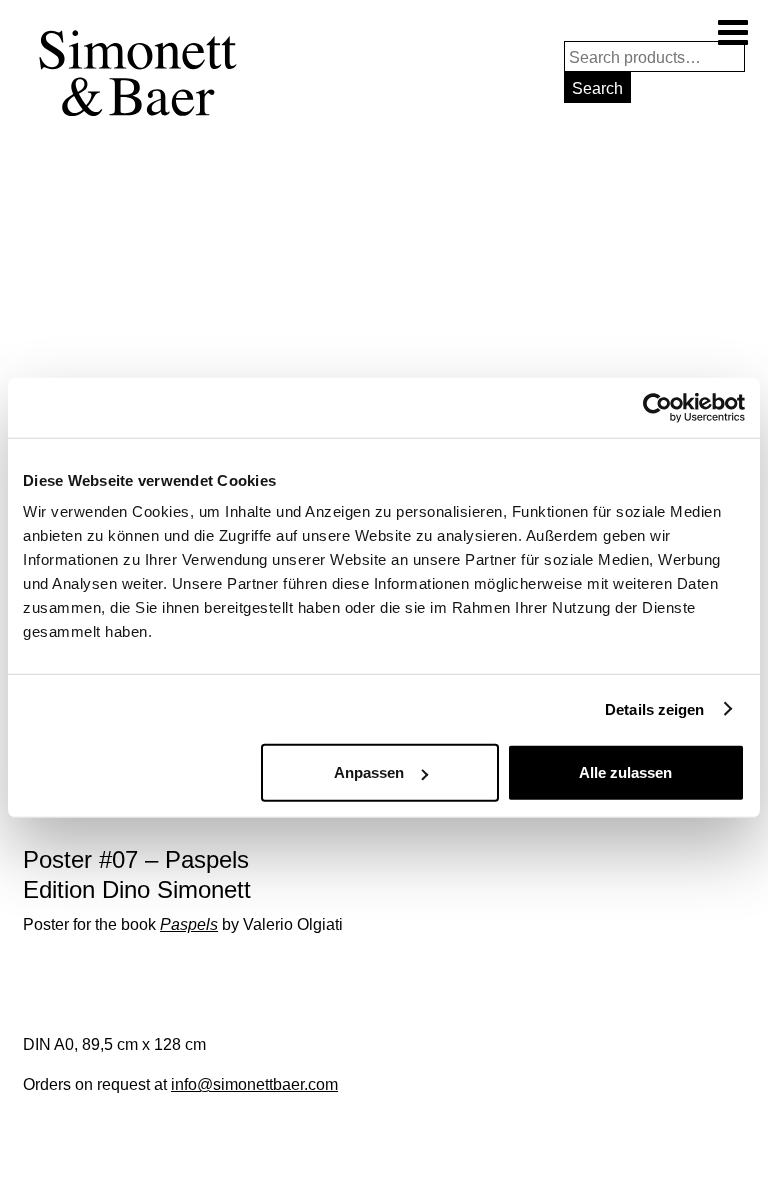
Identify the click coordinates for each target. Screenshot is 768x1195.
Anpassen (369, 772)
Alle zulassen (625, 772)
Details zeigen (654, 708)
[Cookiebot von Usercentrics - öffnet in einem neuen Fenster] (657, 407)
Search (597, 88)
